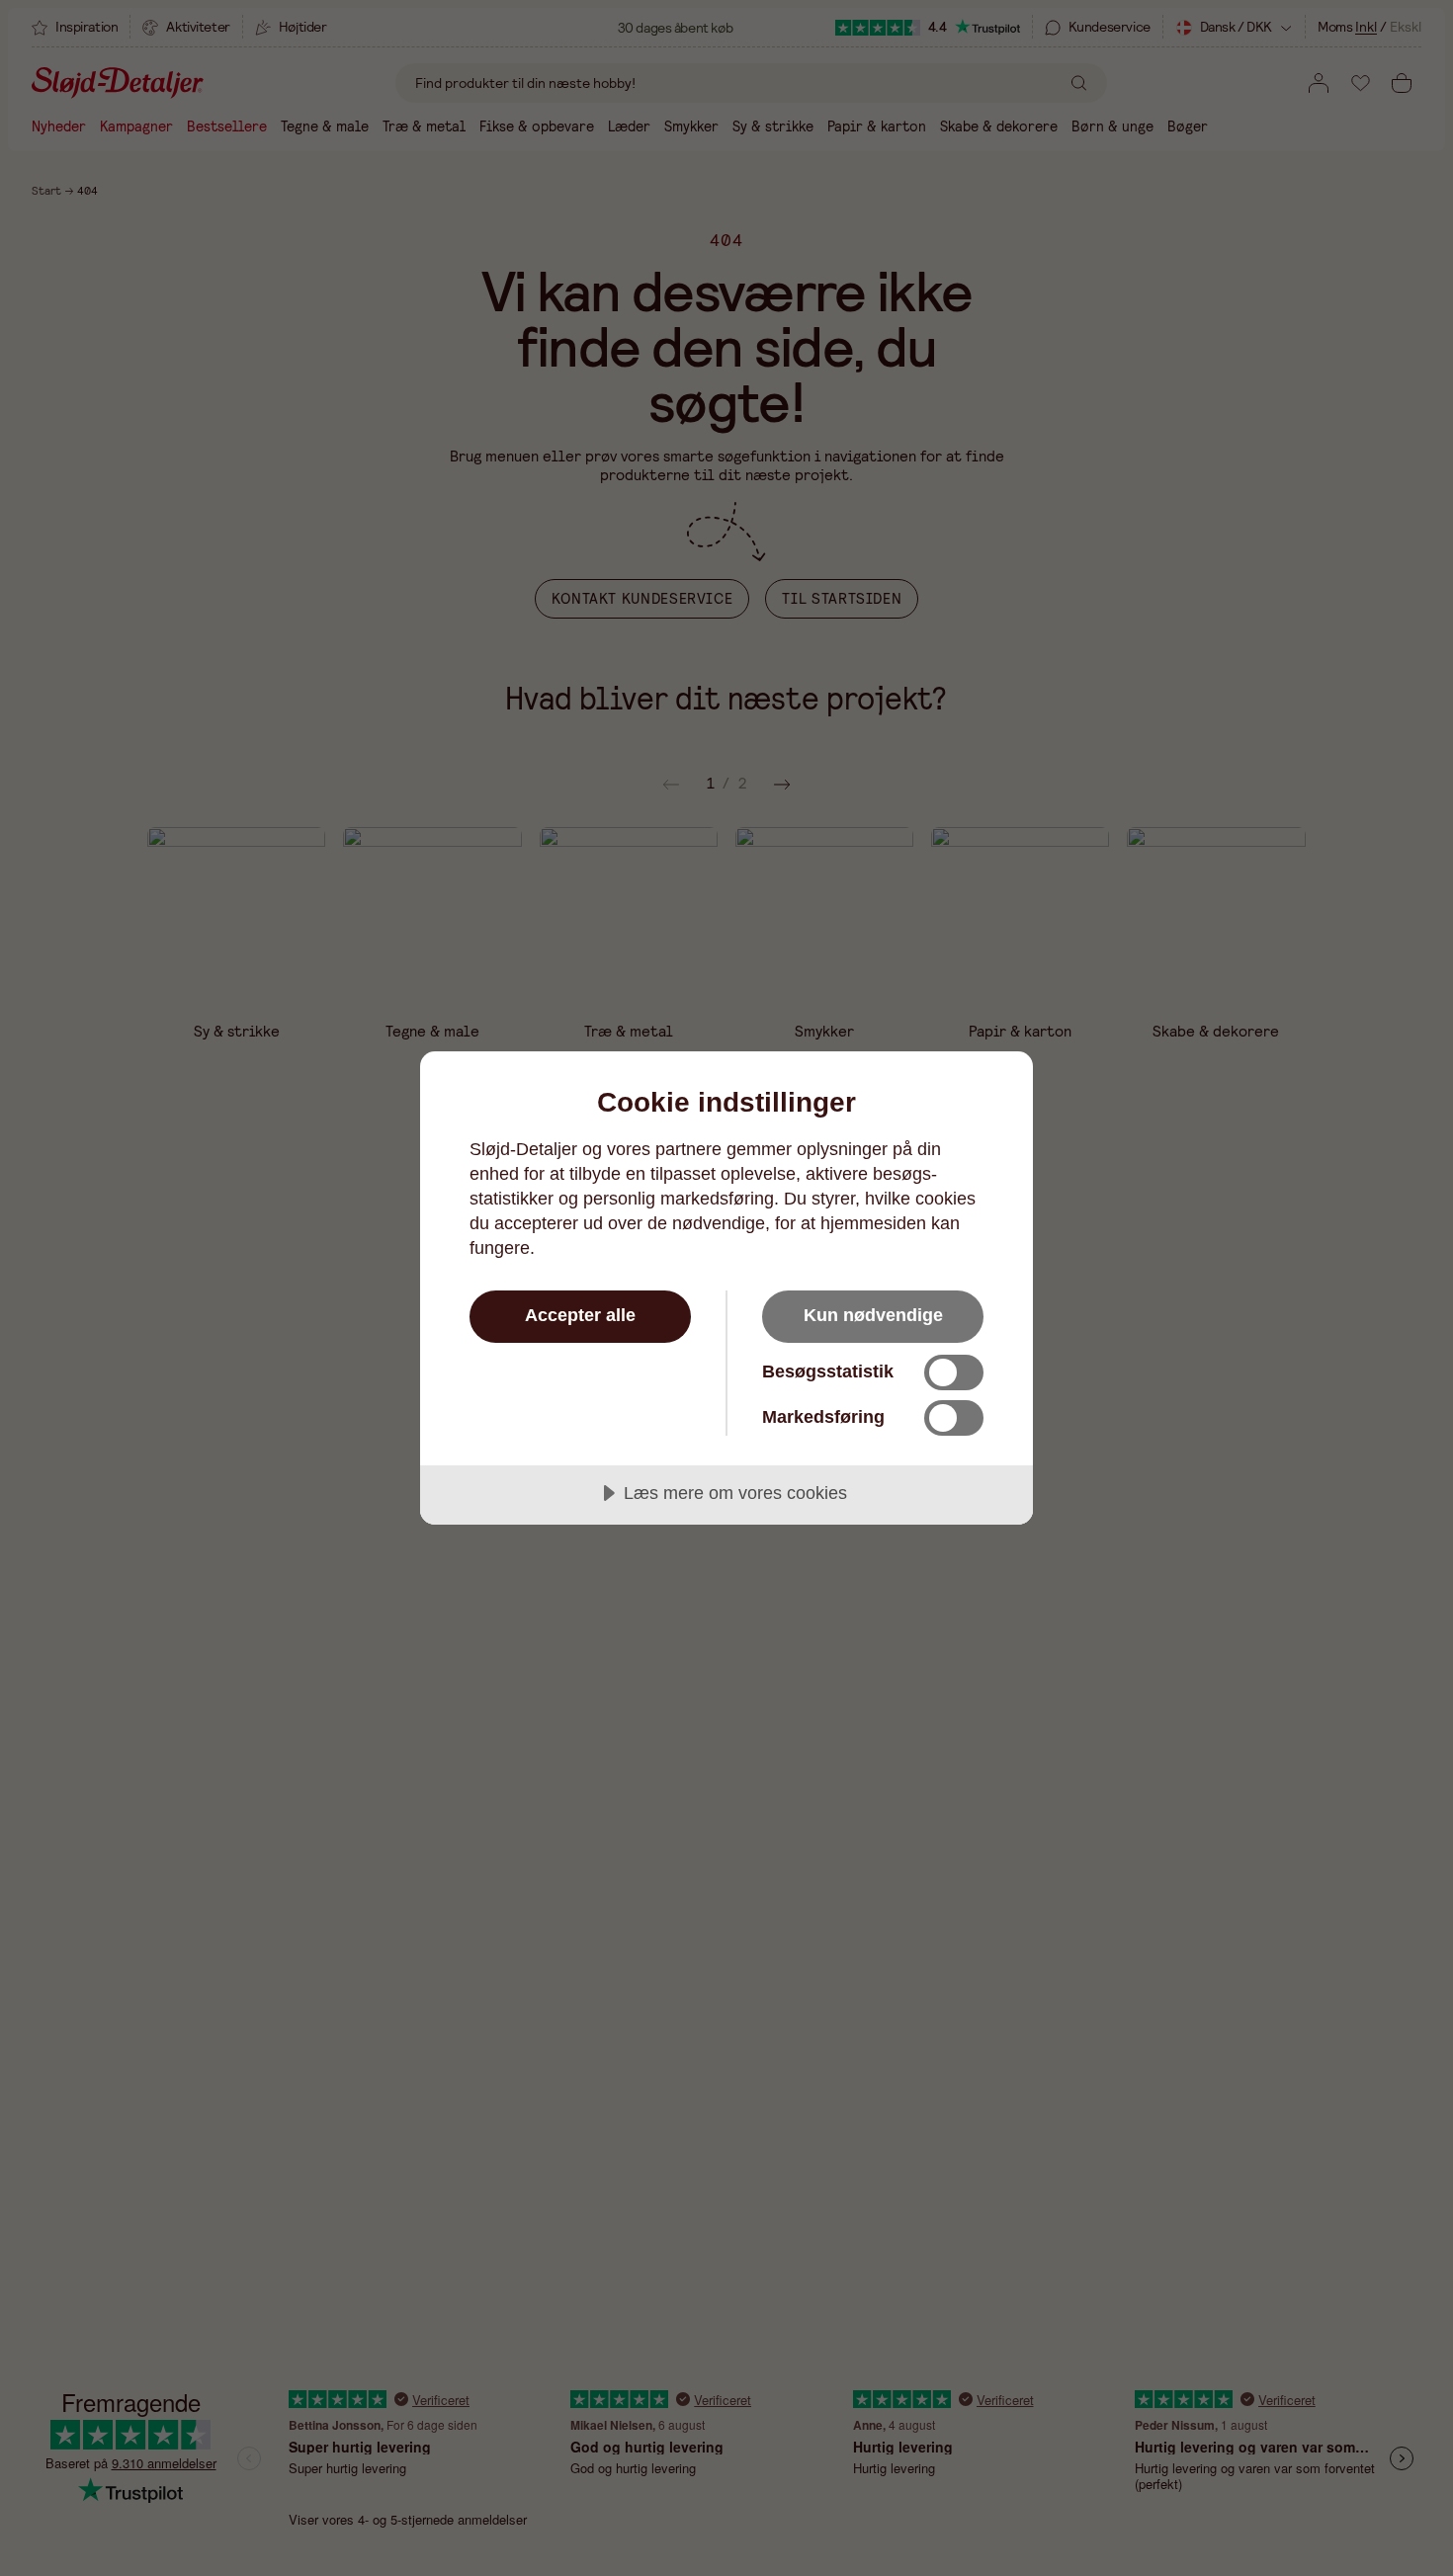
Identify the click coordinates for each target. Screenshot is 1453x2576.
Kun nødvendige (873, 1315)
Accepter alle (580, 1315)
